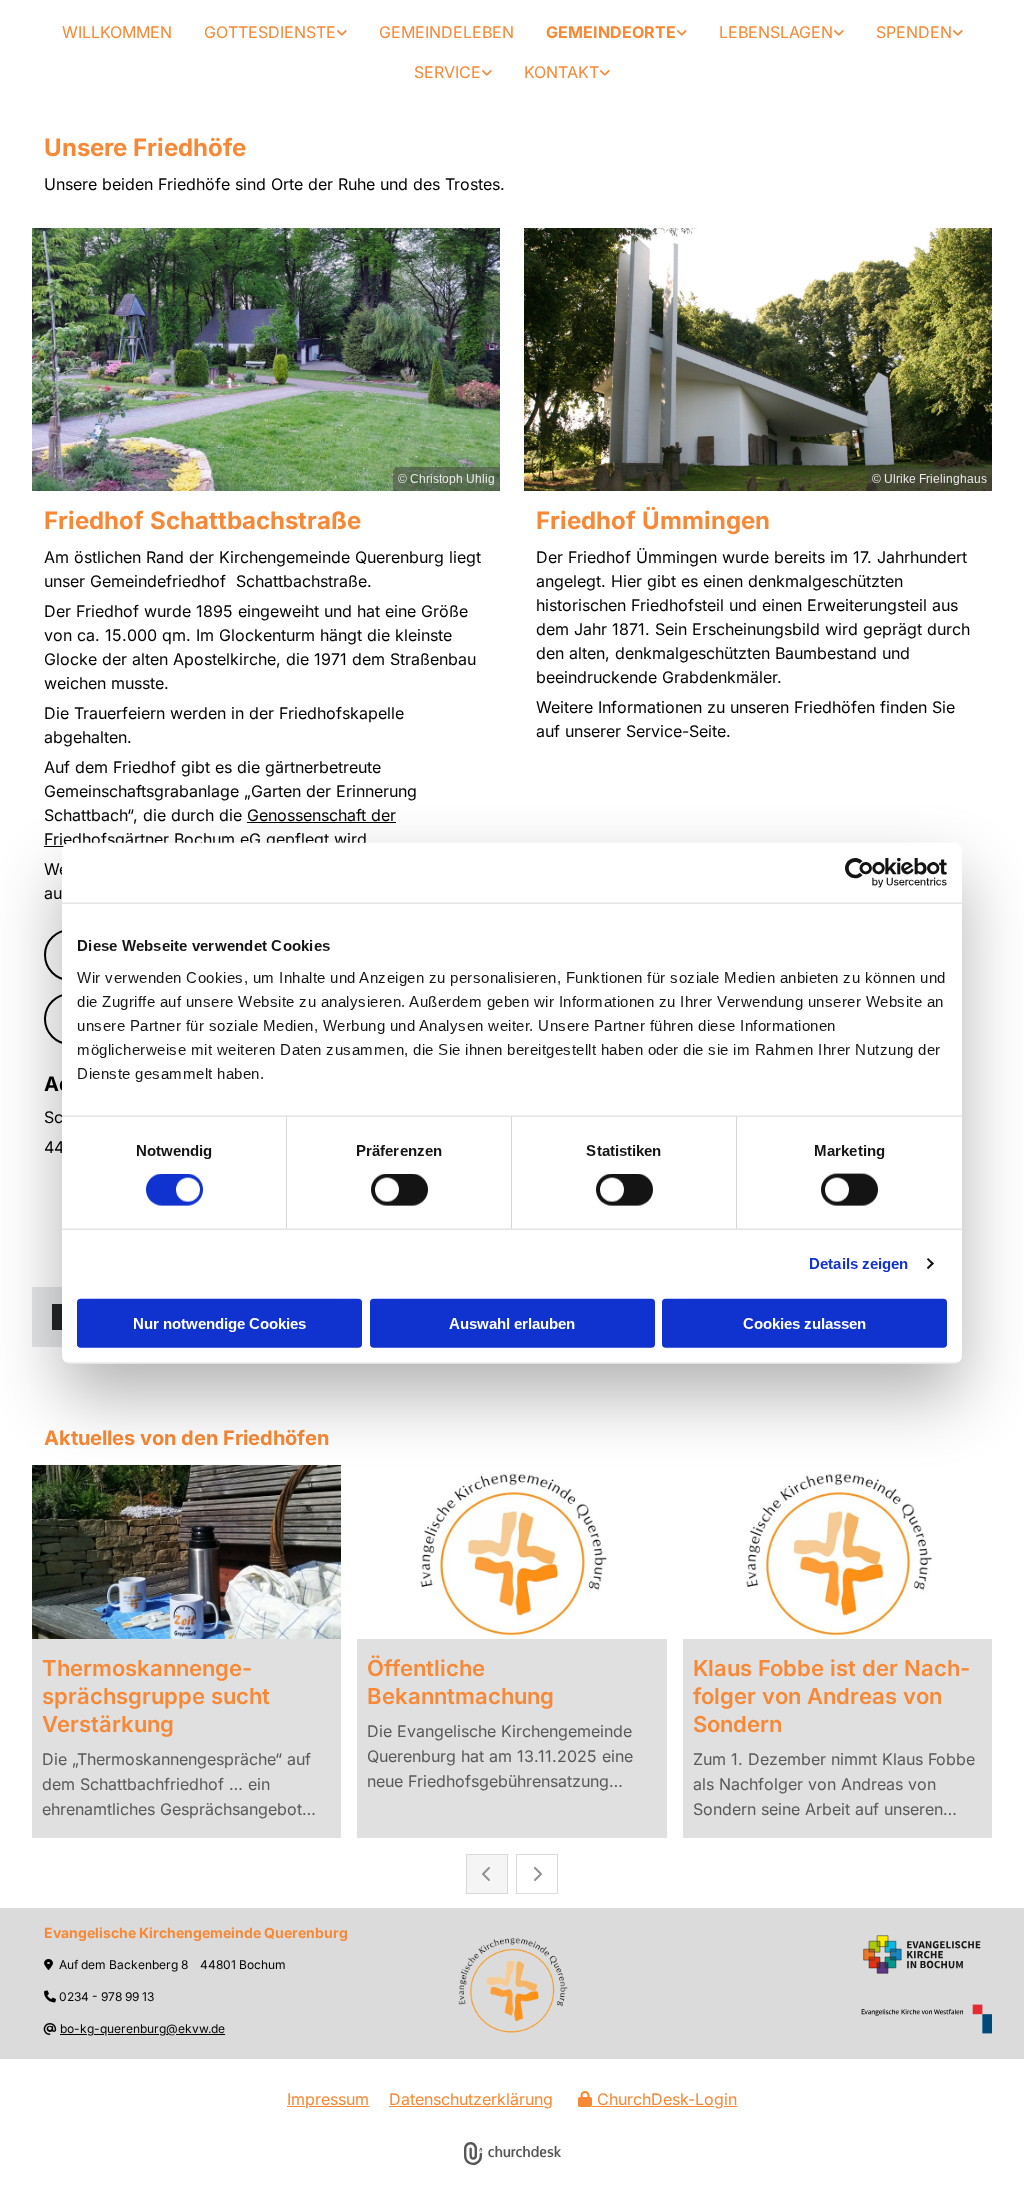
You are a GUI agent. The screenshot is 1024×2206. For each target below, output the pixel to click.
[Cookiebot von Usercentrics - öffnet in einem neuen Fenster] (859, 873)
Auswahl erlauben (512, 1322)
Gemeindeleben (446, 32)
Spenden (914, 32)
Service (447, 72)
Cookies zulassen (804, 1322)
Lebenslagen (776, 32)
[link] (275, 32)
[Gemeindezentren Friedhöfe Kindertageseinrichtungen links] (682, 32)
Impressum (328, 2099)
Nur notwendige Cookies (219, 1322)
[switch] (399, 1190)
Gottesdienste (270, 32)
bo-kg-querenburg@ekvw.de (142, 2028)
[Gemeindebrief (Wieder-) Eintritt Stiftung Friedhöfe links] (487, 72)
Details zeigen (858, 1263)
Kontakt (561, 72)
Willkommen (117, 32)
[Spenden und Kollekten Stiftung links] (958, 32)
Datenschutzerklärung (471, 2099)
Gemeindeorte (611, 32)
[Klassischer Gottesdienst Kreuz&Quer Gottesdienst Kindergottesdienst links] (342, 32)
